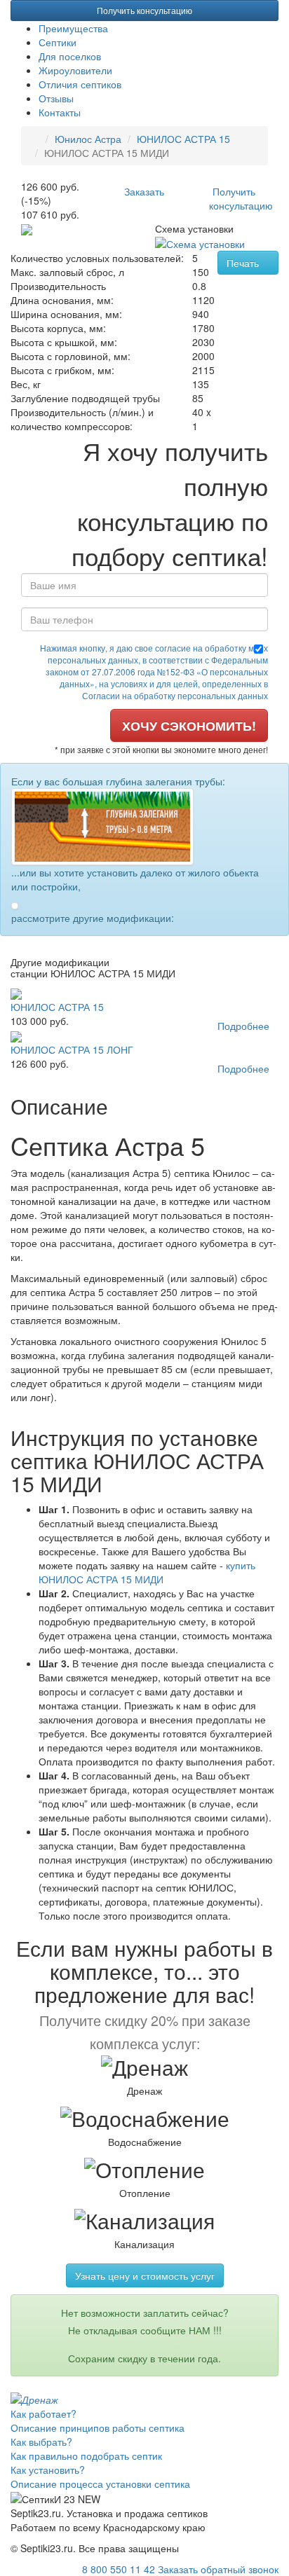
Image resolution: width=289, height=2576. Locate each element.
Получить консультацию (144, 10)
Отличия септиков (80, 84)
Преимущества (73, 28)
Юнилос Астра (88, 139)
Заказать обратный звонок (218, 2569)
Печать (244, 263)
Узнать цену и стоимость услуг (145, 2275)
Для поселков (70, 56)
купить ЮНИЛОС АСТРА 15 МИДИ (147, 1572)
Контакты (60, 112)
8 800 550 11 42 (119, 2569)
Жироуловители (75, 70)
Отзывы (56, 98)
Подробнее (243, 1026)
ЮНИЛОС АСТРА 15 (183, 139)
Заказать (144, 191)
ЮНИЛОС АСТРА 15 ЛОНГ (72, 1049)
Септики (58, 42)
